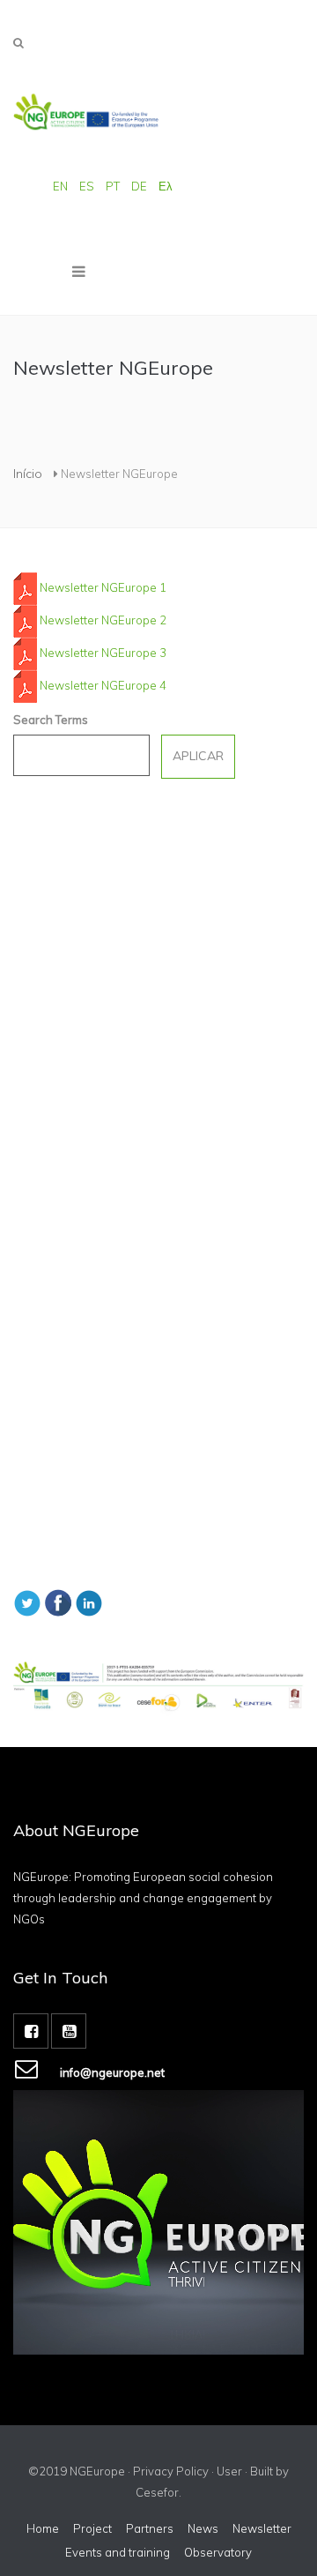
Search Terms (51, 720)
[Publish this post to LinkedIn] (89, 1602)
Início (28, 474)
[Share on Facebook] (58, 1602)
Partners (150, 2528)
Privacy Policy (171, 2471)
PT (113, 186)
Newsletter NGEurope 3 (103, 653)
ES (87, 186)
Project (92, 2528)
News (203, 2528)
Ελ (166, 186)
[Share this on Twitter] (27, 1602)
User (229, 2471)
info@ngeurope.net (112, 2072)
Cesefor (157, 2492)
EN (60, 186)
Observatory (218, 2552)
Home (43, 2528)
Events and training (118, 2552)
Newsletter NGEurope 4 (103, 685)
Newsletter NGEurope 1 (103, 587)
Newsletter (262, 2528)
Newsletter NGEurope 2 (103, 620)
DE (139, 186)
